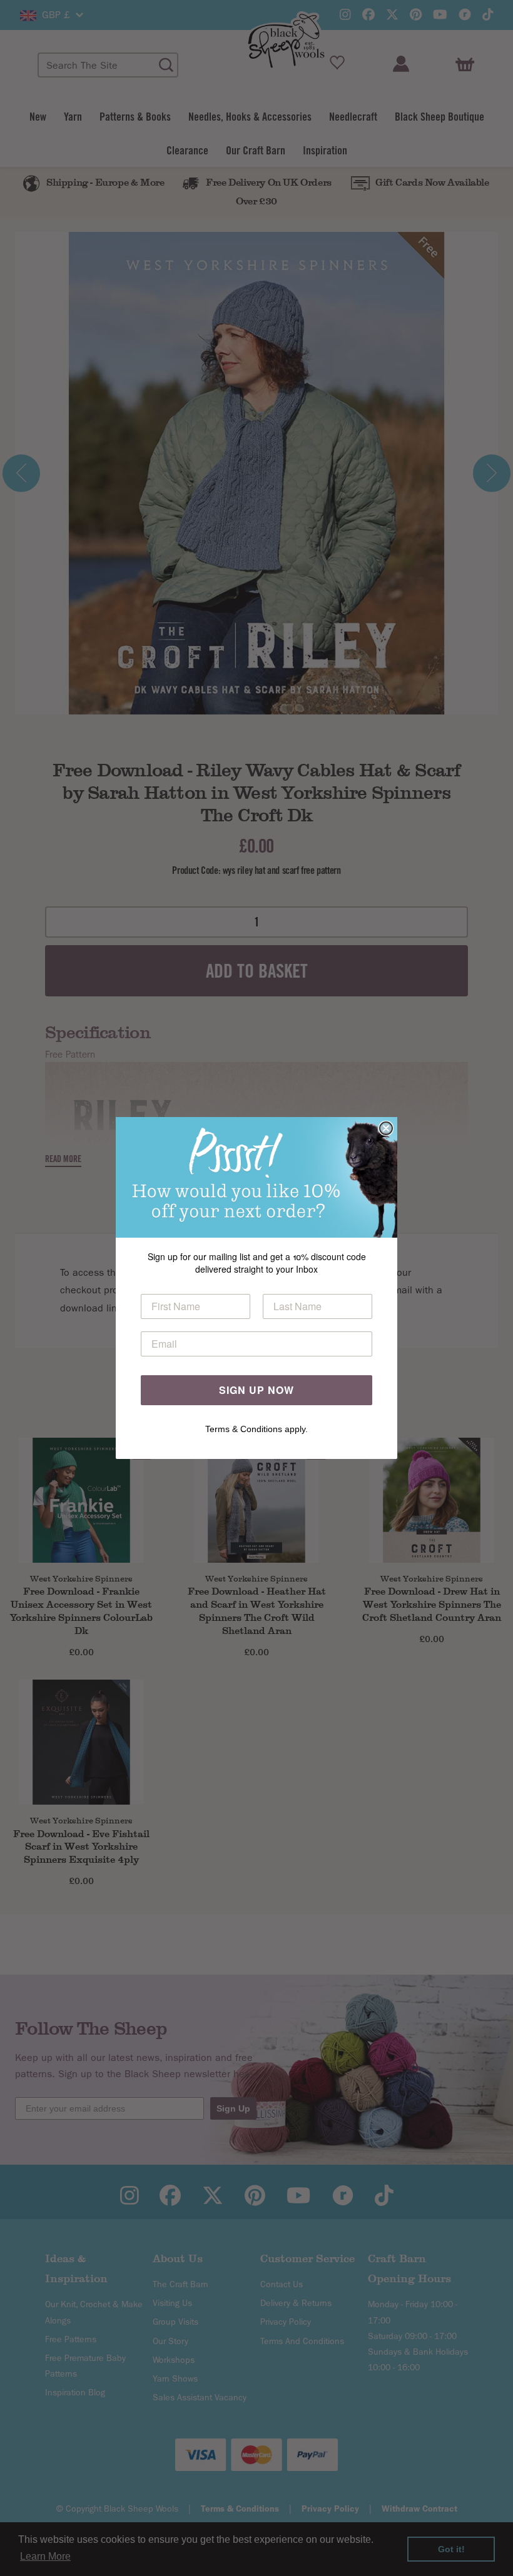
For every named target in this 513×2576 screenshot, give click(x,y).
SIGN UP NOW (256, 1390)
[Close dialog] (386, 1128)
